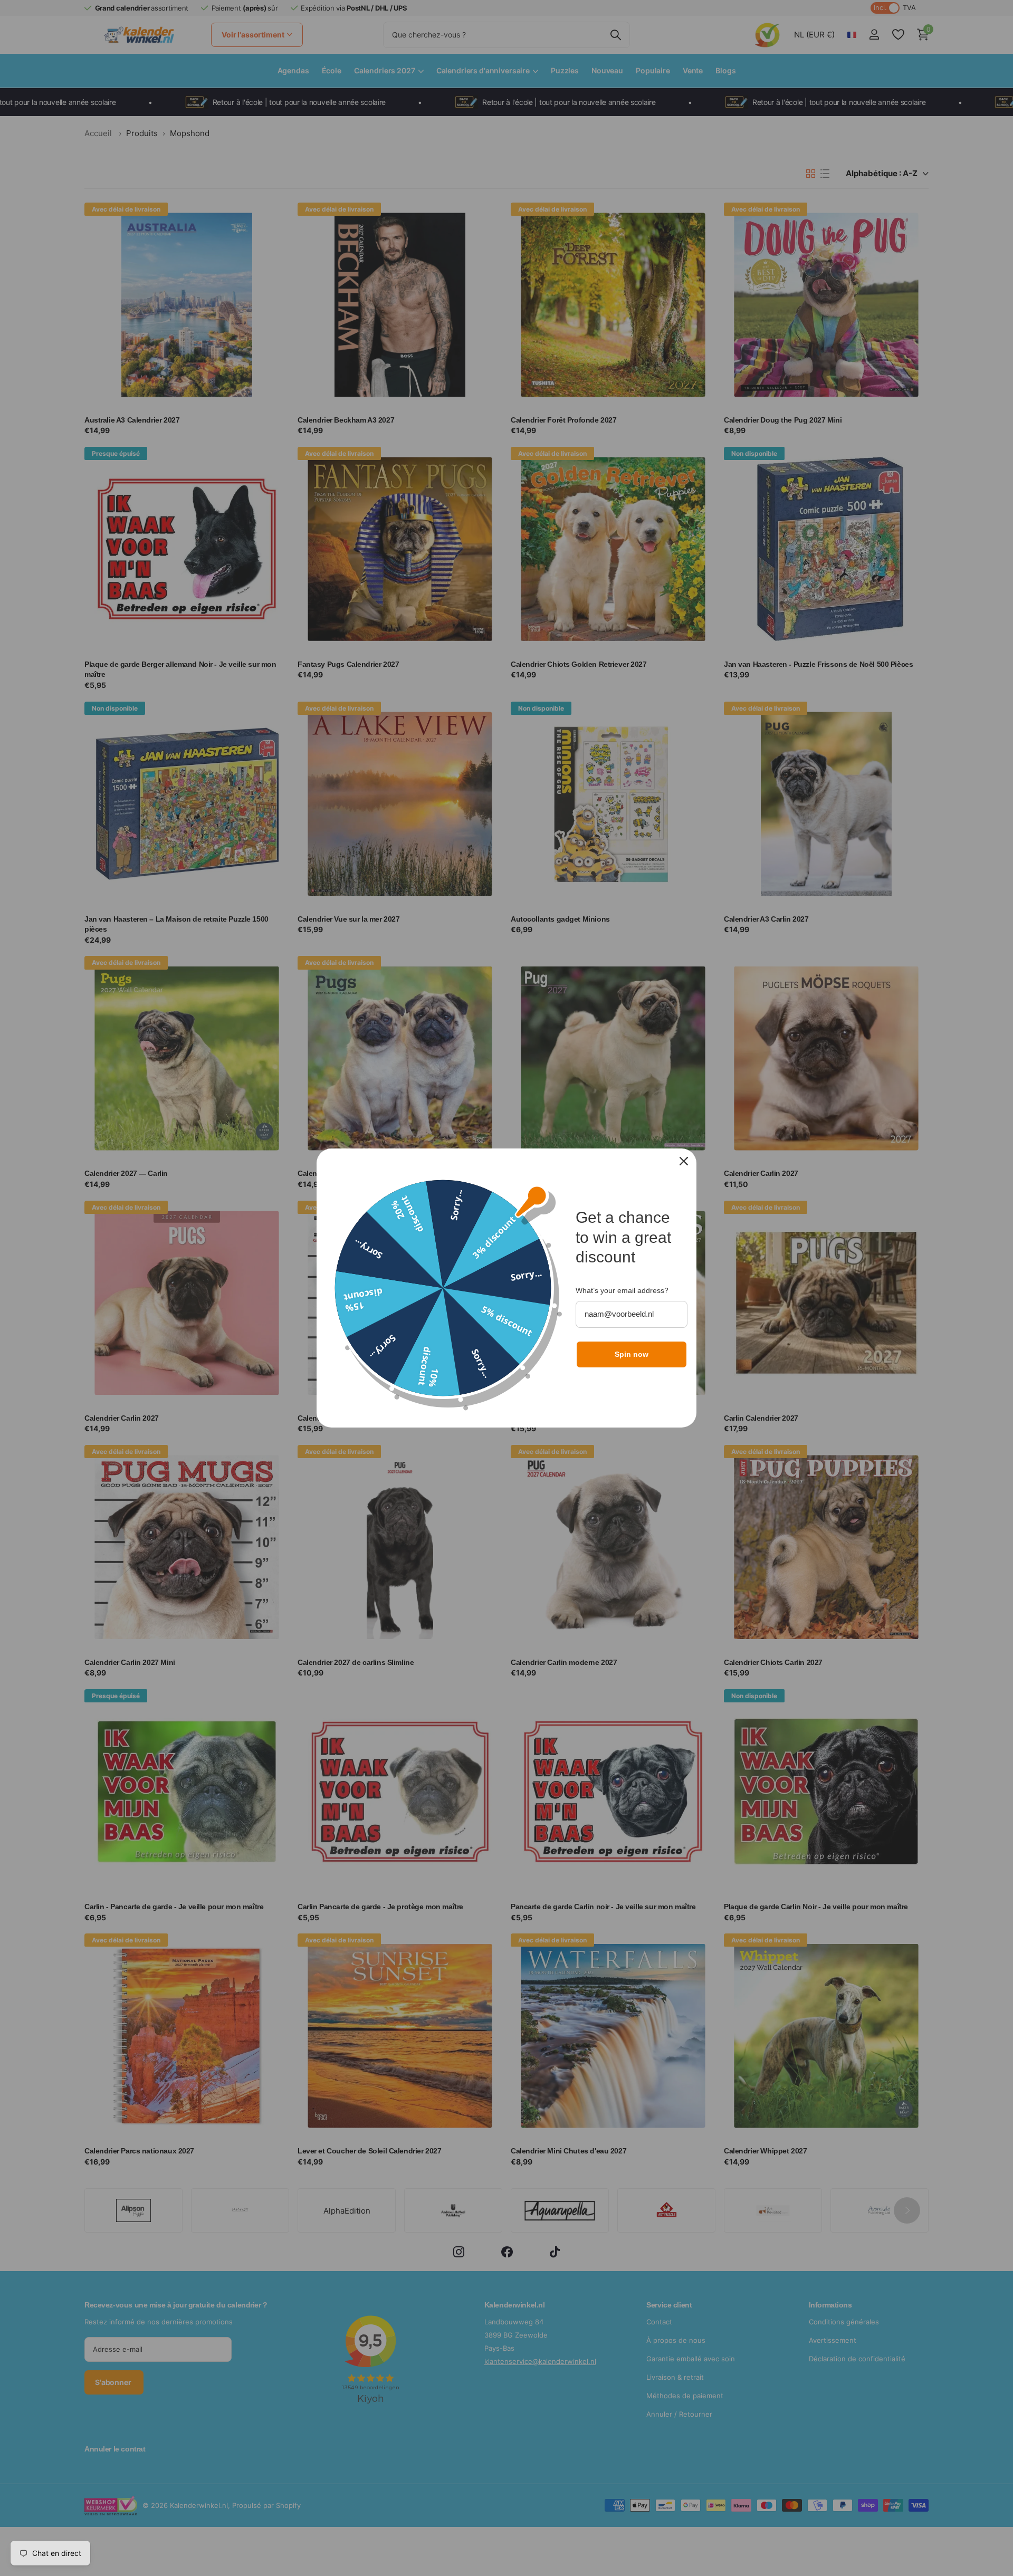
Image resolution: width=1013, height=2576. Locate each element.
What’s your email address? (622, 1290)
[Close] (684, 1161)
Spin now (632, 1354)
